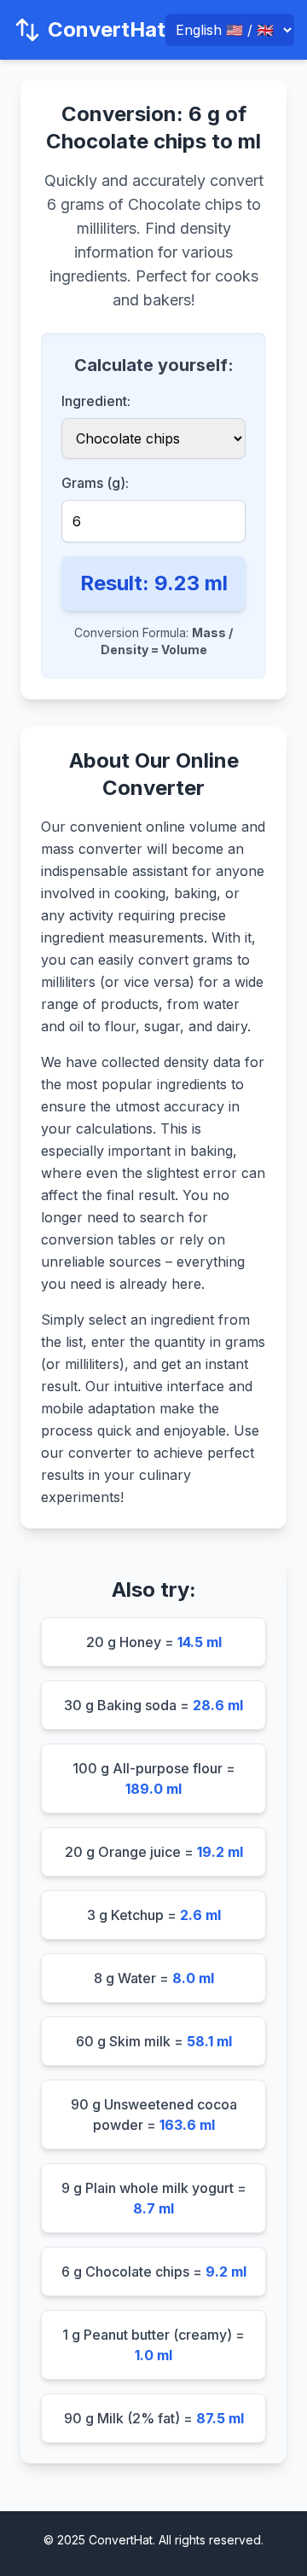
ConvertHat (107, 29)
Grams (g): (95, 483)
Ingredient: (96, 401)
